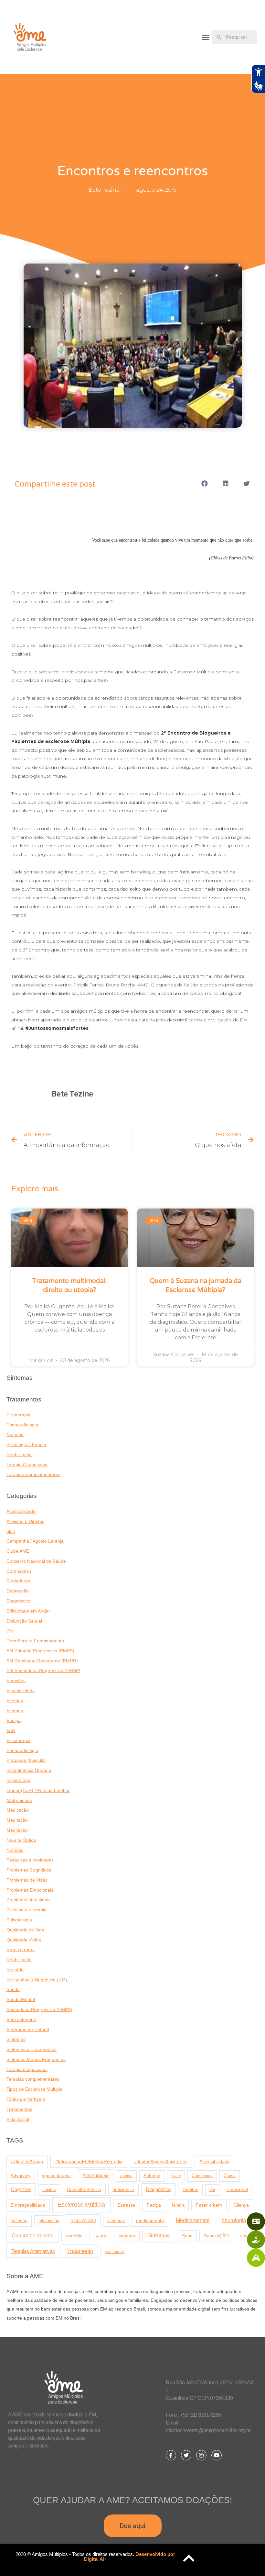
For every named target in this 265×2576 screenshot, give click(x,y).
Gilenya (241, 2205)
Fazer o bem (209, 2205)
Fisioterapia (18, 1415)
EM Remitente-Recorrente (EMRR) (42, 1661)
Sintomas (16, 2039)
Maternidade (19, 1800)
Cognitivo (21, 2189)
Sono (187, 2236)
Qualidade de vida (33, 2235)
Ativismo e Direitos (25, 1521)
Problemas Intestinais (28, 1900)
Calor (176, 2176)
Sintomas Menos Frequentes (36, 2059)
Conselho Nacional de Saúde (36, 1561)
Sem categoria (21, 2020)
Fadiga (14, 1721)
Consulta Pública (84, 2189)
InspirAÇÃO (83, 2221)
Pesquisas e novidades (30, 1860)
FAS (11, 1731)
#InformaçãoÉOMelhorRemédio (89, 2161)
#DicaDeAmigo (27, 2161)
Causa (230, 2176)
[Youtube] (217, 2455)
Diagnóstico (18, 1601)
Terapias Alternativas (33, 2251)
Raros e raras (21, 1950)
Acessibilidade (21, 1511)
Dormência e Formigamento (35, 1641)
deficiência (123, 2189)
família (178, 2205)
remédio (74, 2236)
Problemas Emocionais (30, 1890)
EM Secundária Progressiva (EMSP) (43, 1671)
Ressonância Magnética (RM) (37, 1980)
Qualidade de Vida (25, 1930)
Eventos (15, 1701)
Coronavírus (19, 1571)
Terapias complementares (33, 2079)
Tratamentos (19, 2109)
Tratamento (80, 2251)
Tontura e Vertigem (26, 2099)
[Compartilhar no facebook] (204, 484)
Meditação (17, 1820)
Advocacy (21, 2176)
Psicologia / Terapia (26, 1445)
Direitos (190, 2189)
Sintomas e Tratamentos (32, 2049)
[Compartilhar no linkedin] (225, 484)
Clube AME (18, 1551)
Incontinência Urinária (29, 1770)
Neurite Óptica (21, 1840)
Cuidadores (18, 1581)
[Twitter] (186, 2455)
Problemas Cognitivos (29, 1870)
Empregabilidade (28, 2205)
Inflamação (49, 2221)
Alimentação (95, 2176)
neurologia (234, 2220)
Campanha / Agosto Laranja (35, 1541)
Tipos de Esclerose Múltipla (34, 2089)
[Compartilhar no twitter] (246, 484)
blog (11, 1531)
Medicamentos (193, 2220)
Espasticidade (21, 1691)
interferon (116, 2221)
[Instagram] (201, 2455)
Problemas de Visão (27, 1880)
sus (244, 2236)
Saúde (13, 1990)
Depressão (18, 1591)
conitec (49, 2190)
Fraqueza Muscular (26, 1760)
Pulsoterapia (19, 1920)
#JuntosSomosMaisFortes (161, 2162)
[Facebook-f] (171, 2455)
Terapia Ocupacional (27, 1465)
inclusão (19, 2221)
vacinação (114, 2251)
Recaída (15, 1970)
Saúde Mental (21, 2000)
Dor (10, 1631)
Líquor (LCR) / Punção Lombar (38, 1790)
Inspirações (18, 1780)
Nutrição (15, 1435)
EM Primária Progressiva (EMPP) (40, 1651)
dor (212, 2190)
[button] (206, 37)
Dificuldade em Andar (28, 1611)
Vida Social (18, 2119)
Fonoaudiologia (22, 1425)
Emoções (16, 1681)
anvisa (126, 2176)
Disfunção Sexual (24, 1621)
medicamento (150, 2221)
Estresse (127, 2205)
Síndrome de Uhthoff (28, 2030)
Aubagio (152, 2176)
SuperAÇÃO (216, 2236)
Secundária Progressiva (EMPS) (39, 2010)
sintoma (127, 2236)
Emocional (237, 2189)
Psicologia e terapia (26, 1910)
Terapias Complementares (33, 1474)
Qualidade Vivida (24, 1940)
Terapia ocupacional (27, 2070)
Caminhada (202, 2176)
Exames (15, 1711)
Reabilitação (19, 1455)
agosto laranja (56, 2176)
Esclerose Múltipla (81, 2205)
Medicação (18, 1810)
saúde (101, 2236)
